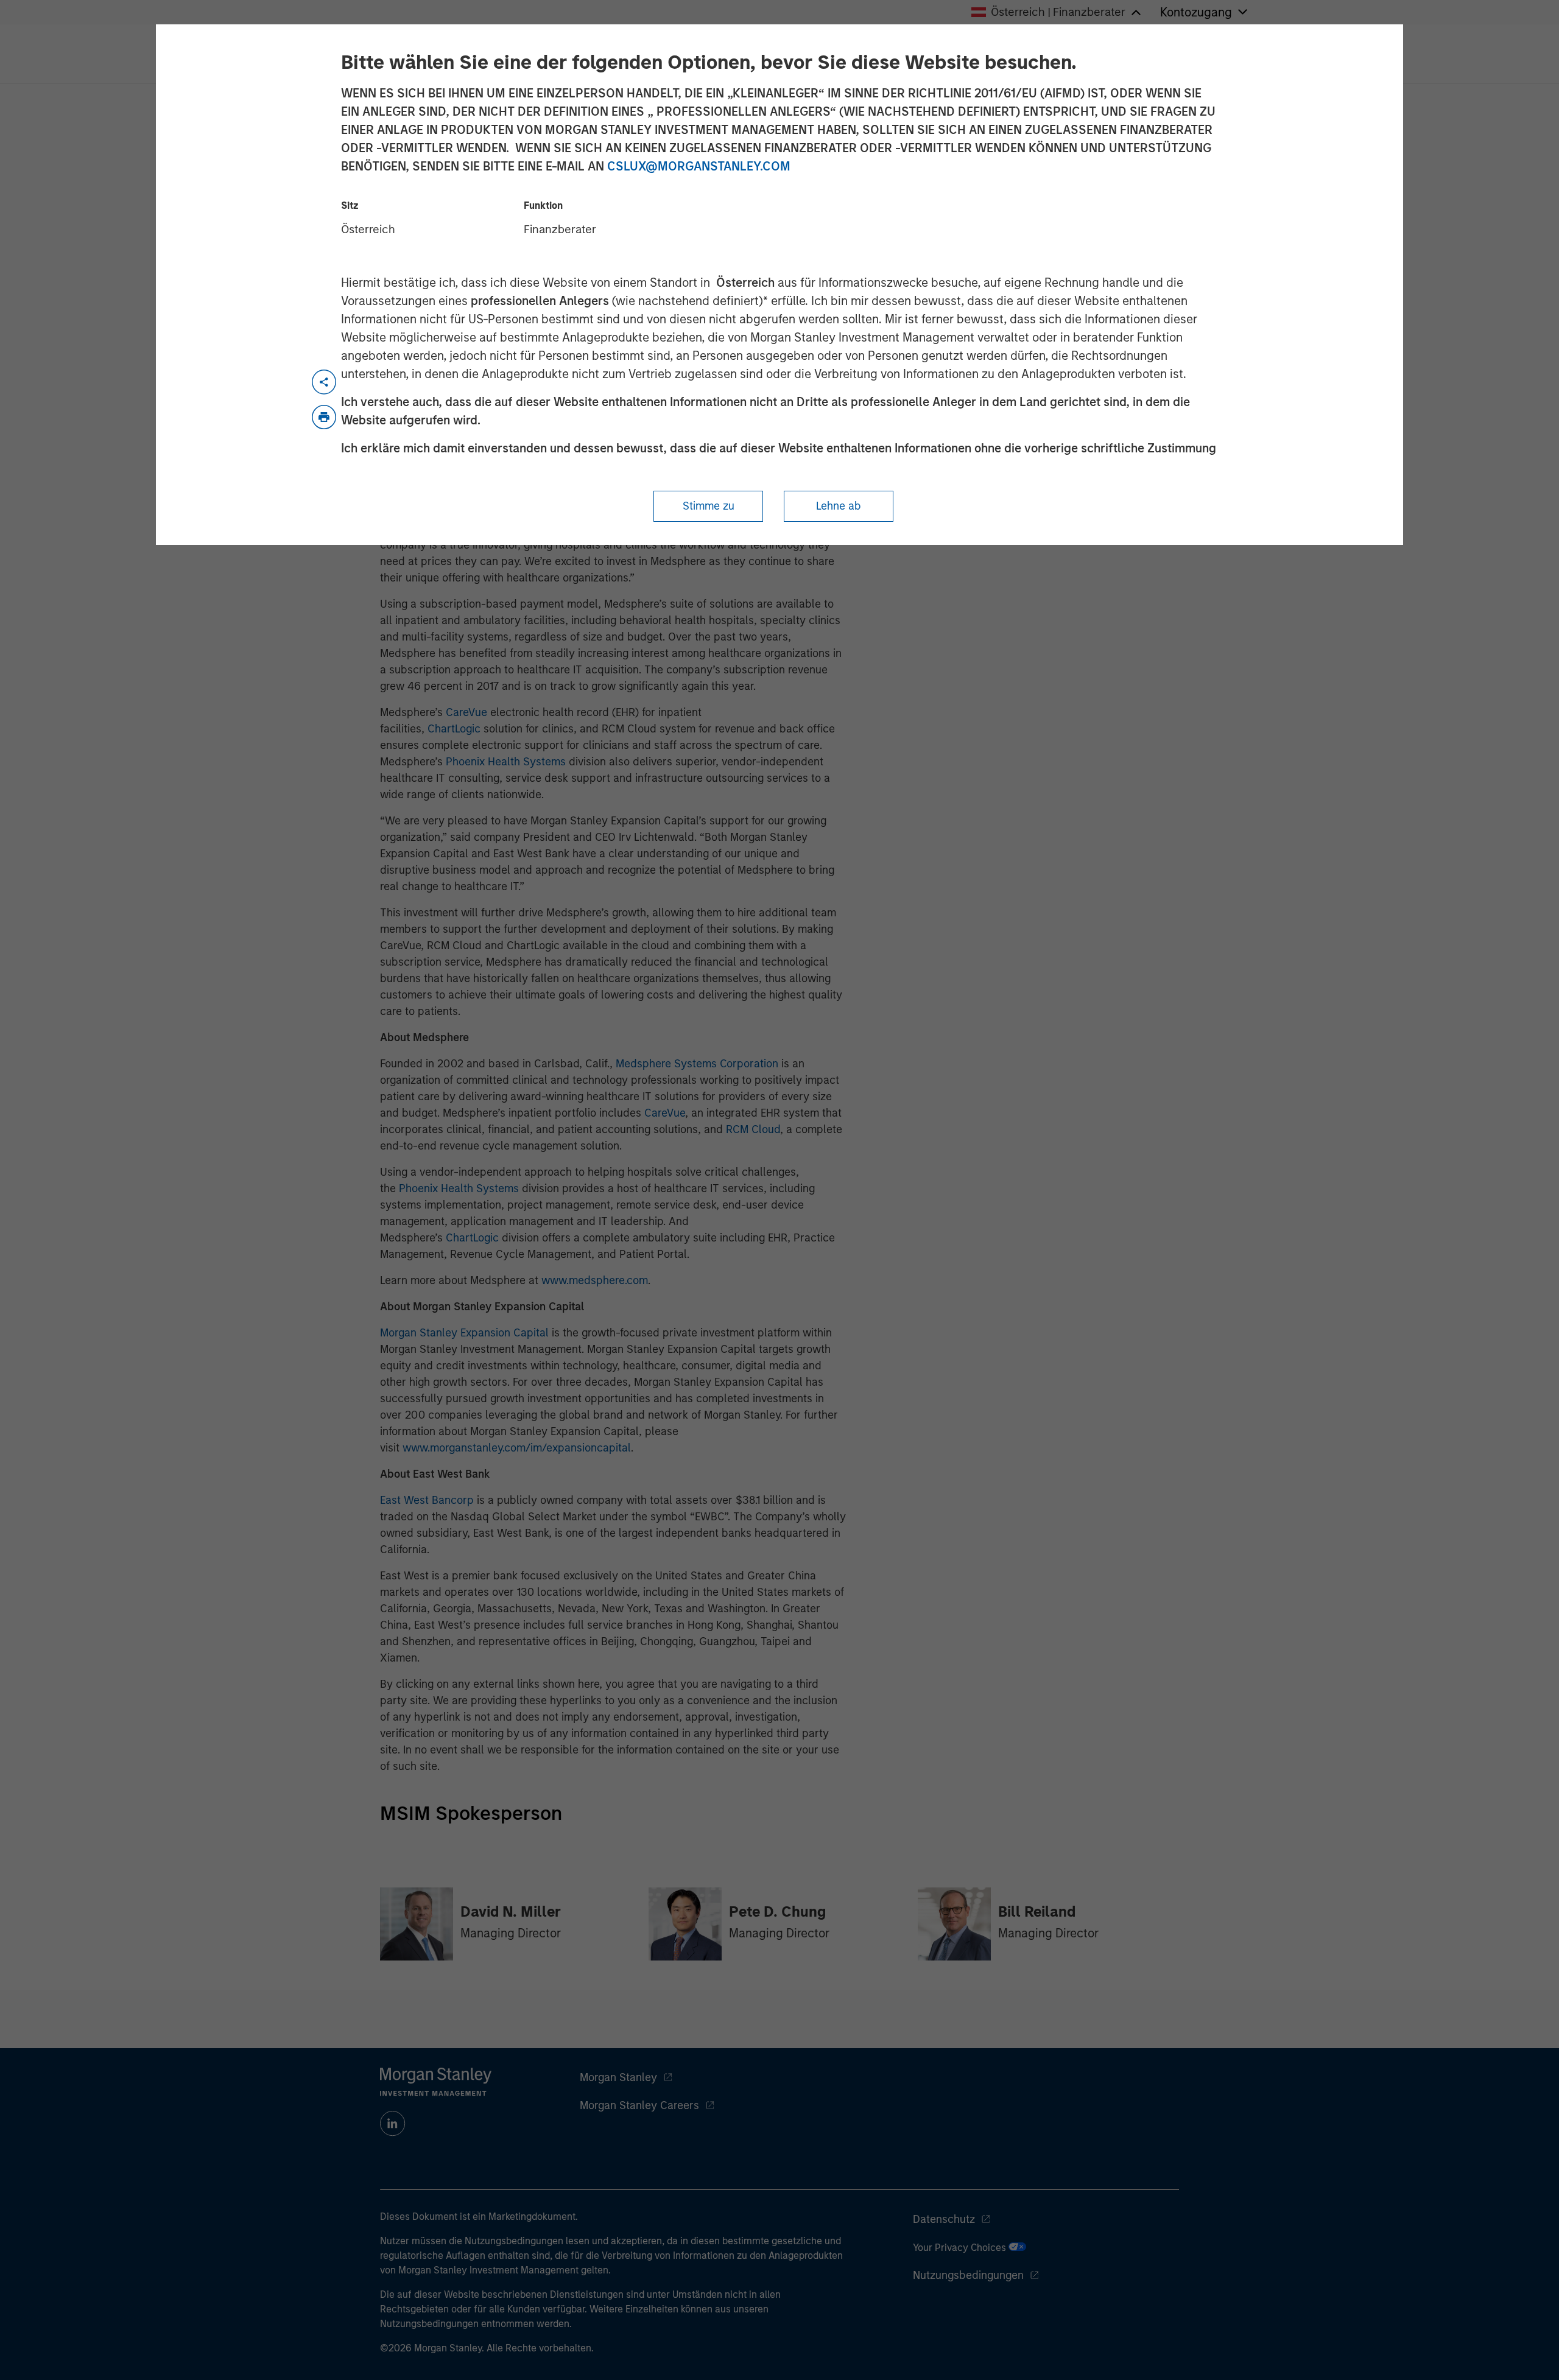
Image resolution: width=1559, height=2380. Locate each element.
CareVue (466, 712)
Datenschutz (944, 2219)
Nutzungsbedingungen (968, 2275)
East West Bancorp (427, 1500)
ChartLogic (454, 729)
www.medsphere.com (595, 1280)
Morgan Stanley (618, 2077)
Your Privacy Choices (961, 2248)
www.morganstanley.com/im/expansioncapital (517, 1448)
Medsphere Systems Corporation (697, 1064)
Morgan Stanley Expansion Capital (464, 1333)
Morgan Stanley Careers (639, 2105)
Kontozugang (1196, 12)
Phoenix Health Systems (506, 762)
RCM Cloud (753, 1129)
